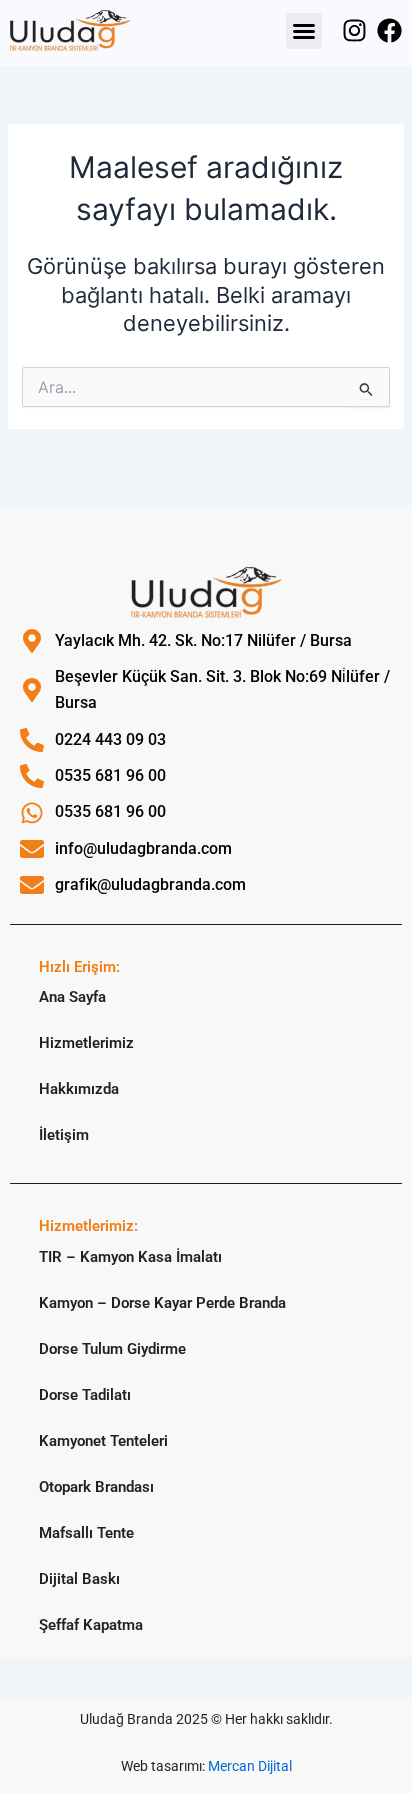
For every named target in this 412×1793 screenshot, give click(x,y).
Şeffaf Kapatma (91, 1625)
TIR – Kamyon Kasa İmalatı (130, 1257)
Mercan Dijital (250, 1766)
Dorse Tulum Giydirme (112, 1349)
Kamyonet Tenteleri (103, 1441)
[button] (304, 31)
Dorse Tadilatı (85, 1395)
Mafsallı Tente (86, 1533)
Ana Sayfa (72, 997)
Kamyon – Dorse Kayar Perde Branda (162, 1303)
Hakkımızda (79, 1089)
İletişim (64, 1135)
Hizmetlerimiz (86, 1043)
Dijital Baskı (79, 1579)
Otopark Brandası (96, 1487)
